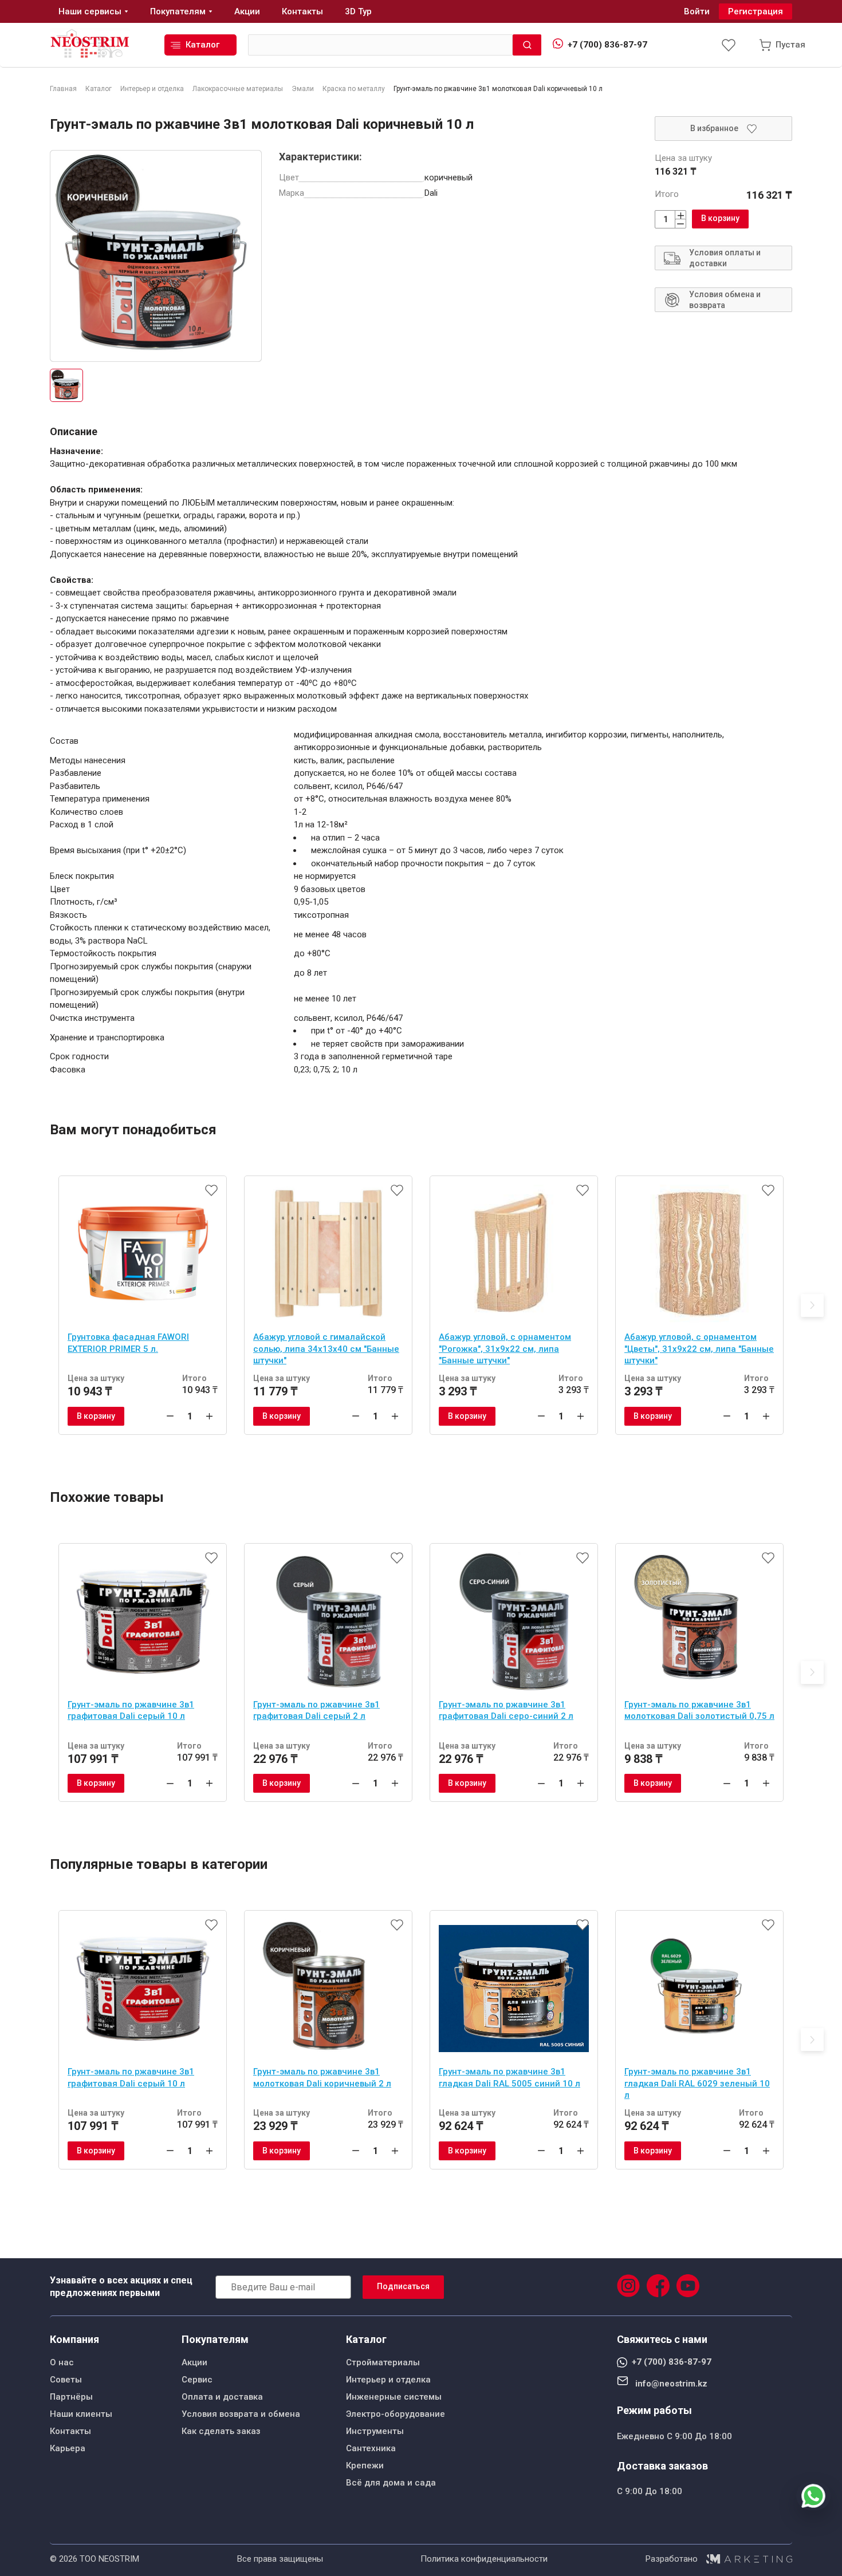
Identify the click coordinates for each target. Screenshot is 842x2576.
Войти (697, 11)
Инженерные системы (394, 2397)
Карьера (68, 2448)
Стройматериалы (383, 2362)
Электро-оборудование (396, 2414)
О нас (62, 2362)
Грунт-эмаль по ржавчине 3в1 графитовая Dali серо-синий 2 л (506, 1711)
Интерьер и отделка (388, 2380)
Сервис (197, 2380)
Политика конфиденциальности (484, 2559)
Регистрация (756, 11)
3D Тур (358, 11)
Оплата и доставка (222, 2397)
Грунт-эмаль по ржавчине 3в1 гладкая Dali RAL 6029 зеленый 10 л (697, 2083)
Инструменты (375, 2431)
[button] (812, 1305)
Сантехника (371, 2448)
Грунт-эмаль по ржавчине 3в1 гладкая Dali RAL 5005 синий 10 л (509, 2078)
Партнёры (71, 2397)
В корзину (720, 218)
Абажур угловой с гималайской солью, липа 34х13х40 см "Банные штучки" (326, 1349)
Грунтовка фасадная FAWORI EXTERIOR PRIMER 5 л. (128, 1343)
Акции (194, 2362)
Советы (66, 2380)
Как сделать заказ (221, 2431)
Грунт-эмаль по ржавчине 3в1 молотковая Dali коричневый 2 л (322, 2078)
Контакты (70, 2431)
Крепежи (365, 2465)
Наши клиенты (81, 2414)
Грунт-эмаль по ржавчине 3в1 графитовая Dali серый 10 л (131, 1711)
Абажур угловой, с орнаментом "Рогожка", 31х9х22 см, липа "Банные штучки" (505, 1349)
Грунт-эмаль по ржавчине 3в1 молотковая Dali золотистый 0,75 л (699, 1711)
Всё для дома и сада (391, 2483)
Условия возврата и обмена (241, 2414)
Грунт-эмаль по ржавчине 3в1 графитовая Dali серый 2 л (316, 1711)
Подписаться (403, 2286)
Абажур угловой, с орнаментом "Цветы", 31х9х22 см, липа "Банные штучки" (699, 1349)
